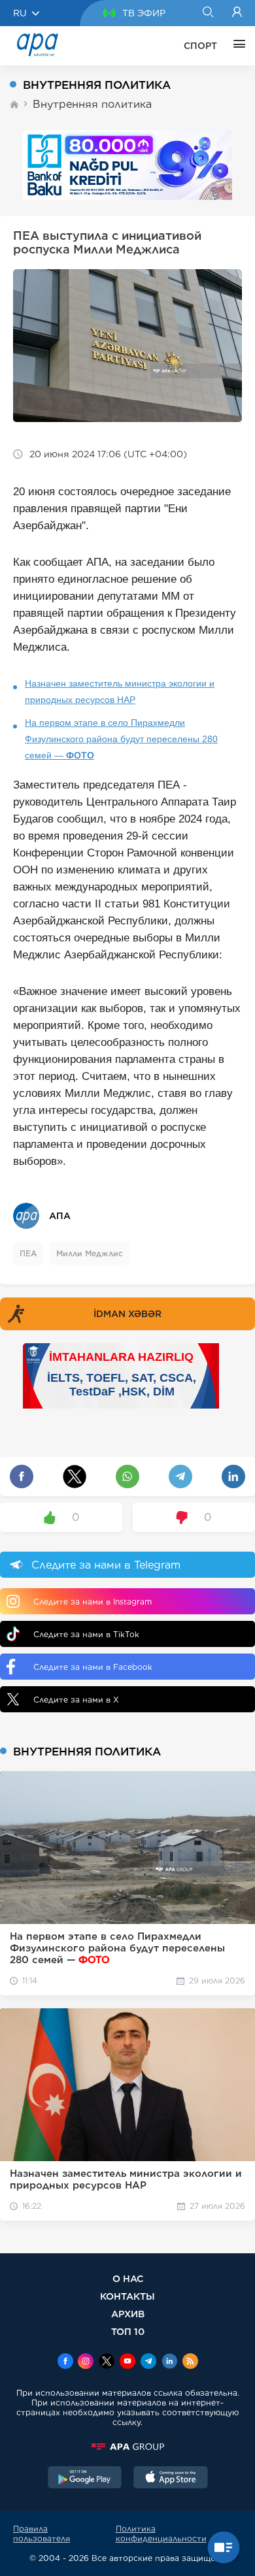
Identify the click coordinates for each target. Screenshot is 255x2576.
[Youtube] (127, 2362)
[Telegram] (148, 2362)
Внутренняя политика (92, 104)
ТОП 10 (128, 2331)
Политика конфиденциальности (161, 2534)
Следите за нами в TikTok (86, 1634)
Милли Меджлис (90, 1253)
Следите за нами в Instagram (93, 1602)
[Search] (208, 13)
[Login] (237, 13)
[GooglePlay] (85, 2479)
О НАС (128, 2278)
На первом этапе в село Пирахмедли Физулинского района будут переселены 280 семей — (121, 739)
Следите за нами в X (76, 1700)
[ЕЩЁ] (236, 46)
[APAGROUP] (127, 2447)
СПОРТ (200, 46)
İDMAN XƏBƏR (127, 1314)
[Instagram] (86, 2362)
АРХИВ (128, 2314)
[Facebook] (65, 2362)
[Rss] (190, 2362)
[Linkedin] (169, 2362)
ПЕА (28, 1253)
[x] (107, 2362)
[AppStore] (171, 2479)
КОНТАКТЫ (127, 2296)
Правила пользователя (42, 2534)
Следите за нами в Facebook (93, 1667)
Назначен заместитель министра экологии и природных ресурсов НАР (120, 692)
